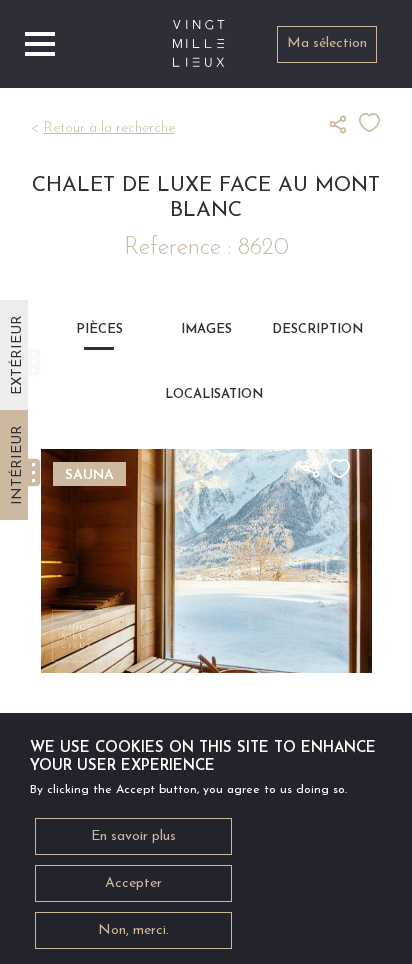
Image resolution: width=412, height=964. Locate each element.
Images (206, 329)
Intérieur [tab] (17, 465)
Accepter (133, 883)
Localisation (206, 394)
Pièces (99, 329)
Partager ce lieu (344, 124)
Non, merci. (133, 930)
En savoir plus (133, 836)
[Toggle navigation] (40, 44)
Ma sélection (327, 43)
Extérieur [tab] (17, 355)
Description (313, 329)
